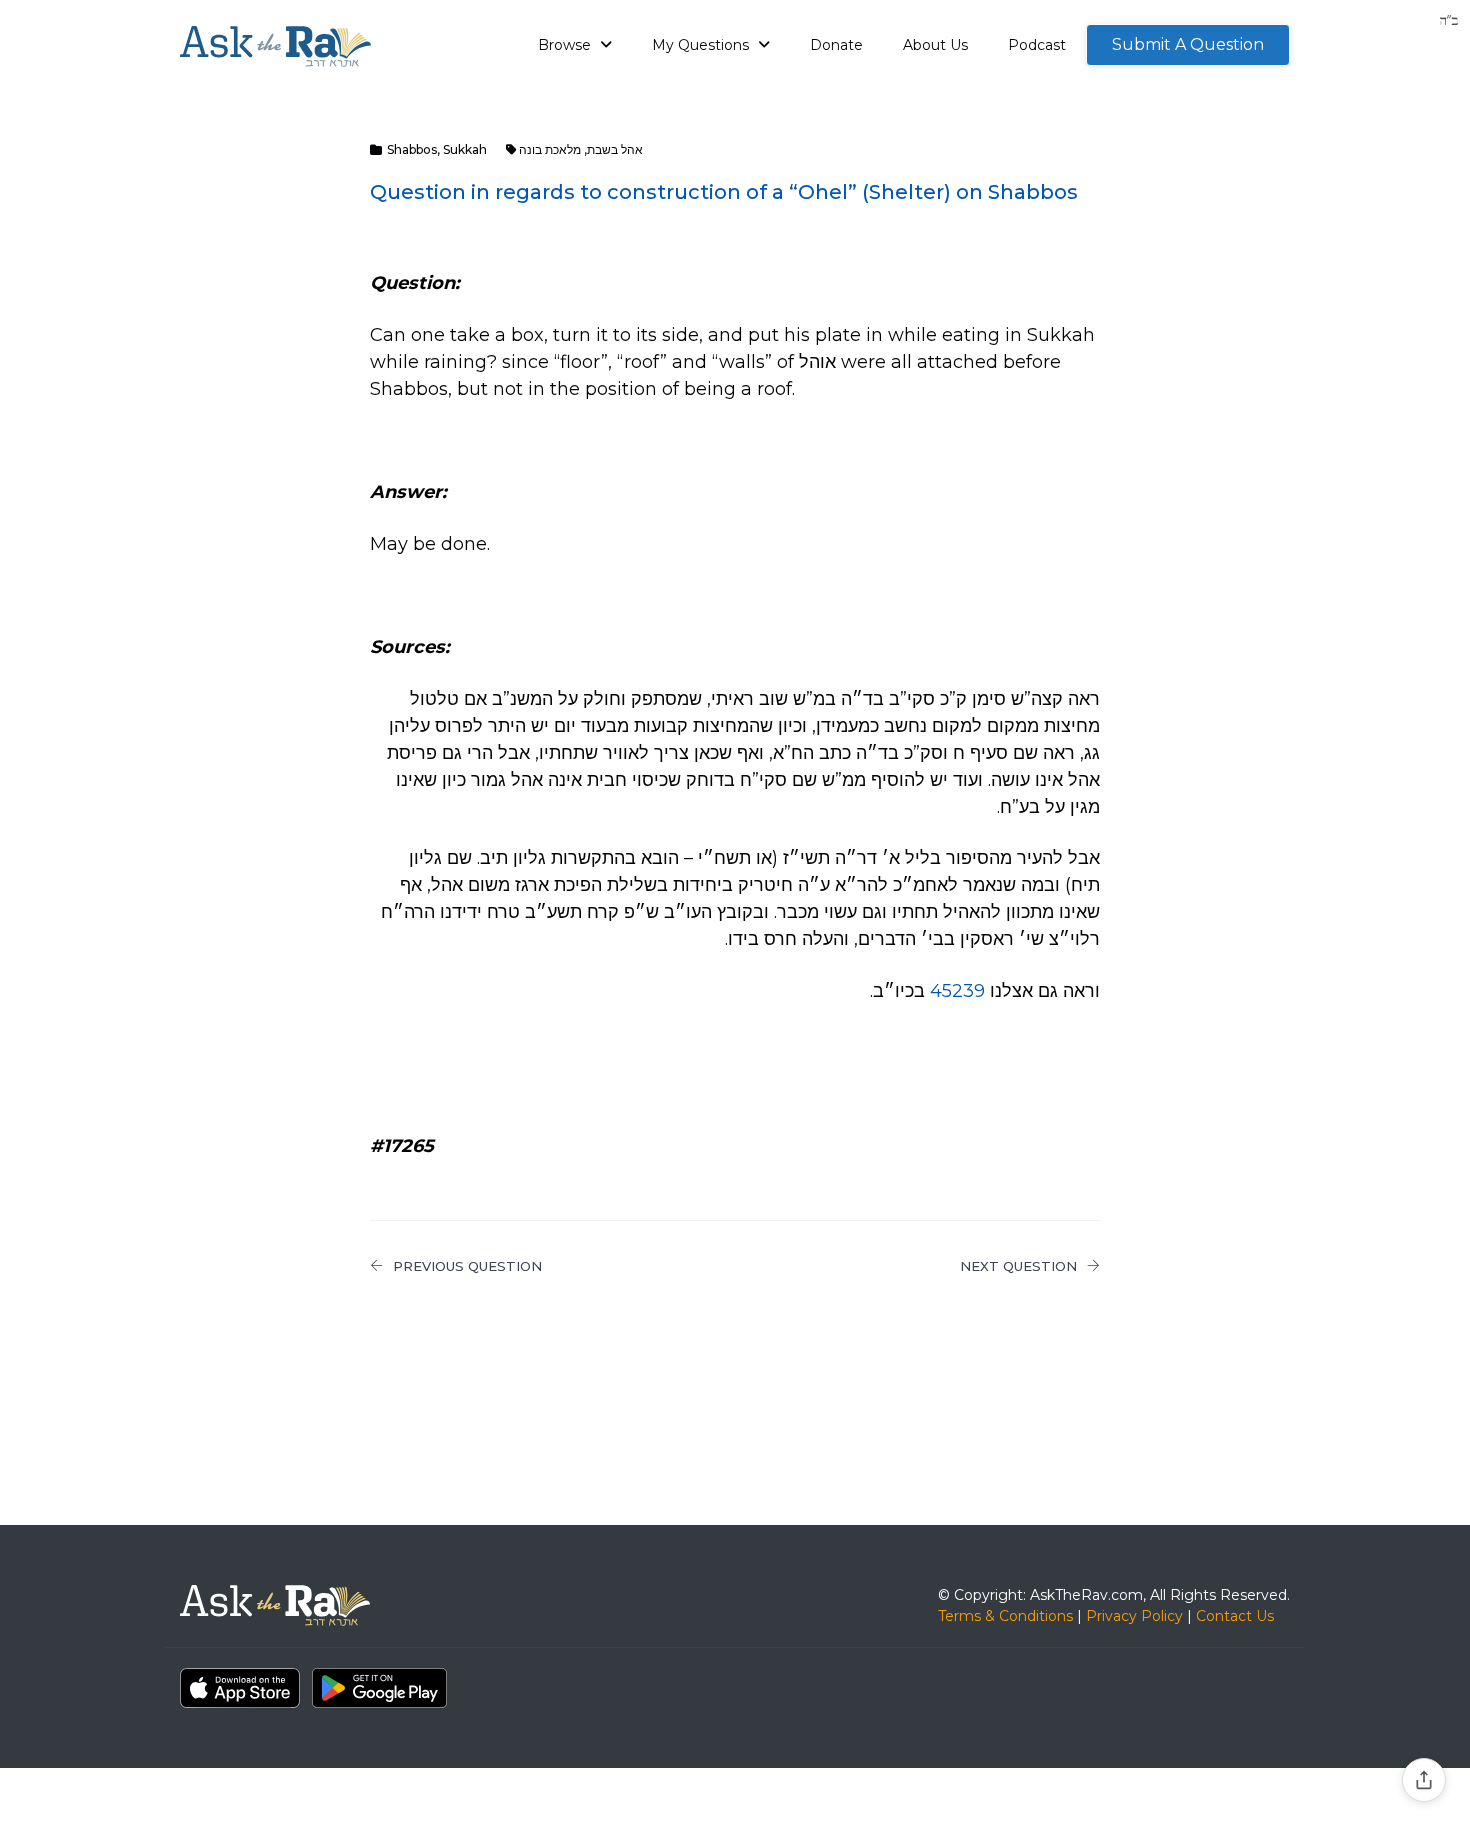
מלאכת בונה (550, 149)
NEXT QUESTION (1018, 1266)
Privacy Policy (1134, 1616)
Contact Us (1235, 1616)
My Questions (702, 45)
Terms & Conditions (1005, 1616)
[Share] (1424, 1780)
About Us (935, 45)
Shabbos (412, 149)
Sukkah (465, 149)
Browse (566, 45)
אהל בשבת (615, 149)
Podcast (1037, 45)
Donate (836, 45)
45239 (957, 991)
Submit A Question (1188, 44)
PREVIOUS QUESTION (467, 1266)
